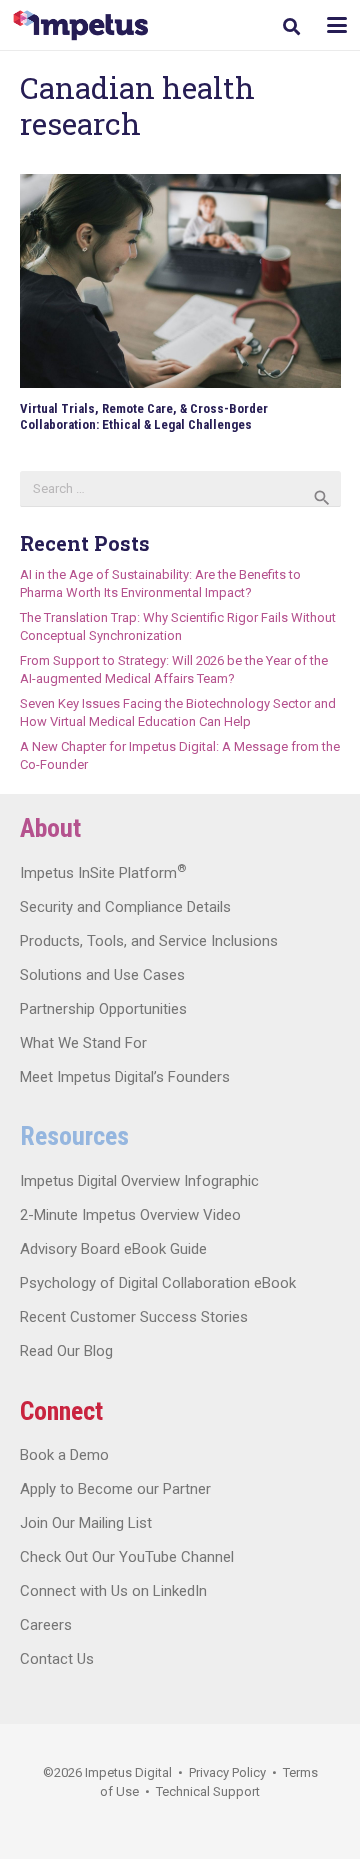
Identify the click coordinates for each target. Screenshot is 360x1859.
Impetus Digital (128, 1772)
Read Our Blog (66, 1351)
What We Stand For (83, 1043)
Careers (46, 1625)
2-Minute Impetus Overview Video (130, 1215)
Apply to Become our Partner (115, 1489)
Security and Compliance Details (125, 907)
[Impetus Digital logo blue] (80, 25)
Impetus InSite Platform (103, 873)
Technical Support (208, 1791)
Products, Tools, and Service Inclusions (149, 941)
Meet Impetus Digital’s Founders (125, 1077)
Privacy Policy (227, 1772)
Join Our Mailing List (86, 1523)
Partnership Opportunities (103, 1009)
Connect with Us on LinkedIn (113, 1591)
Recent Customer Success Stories (134, 1317)
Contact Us (57, 1659)
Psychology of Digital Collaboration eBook (158, 1283)
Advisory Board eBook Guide (113, 1249)
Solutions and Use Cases (102, 975)
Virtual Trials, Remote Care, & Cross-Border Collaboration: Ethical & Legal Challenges (144, 416)
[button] (291, 26)
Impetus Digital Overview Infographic (139, 1181)
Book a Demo (64, 1455)
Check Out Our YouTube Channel (127, 1557)
